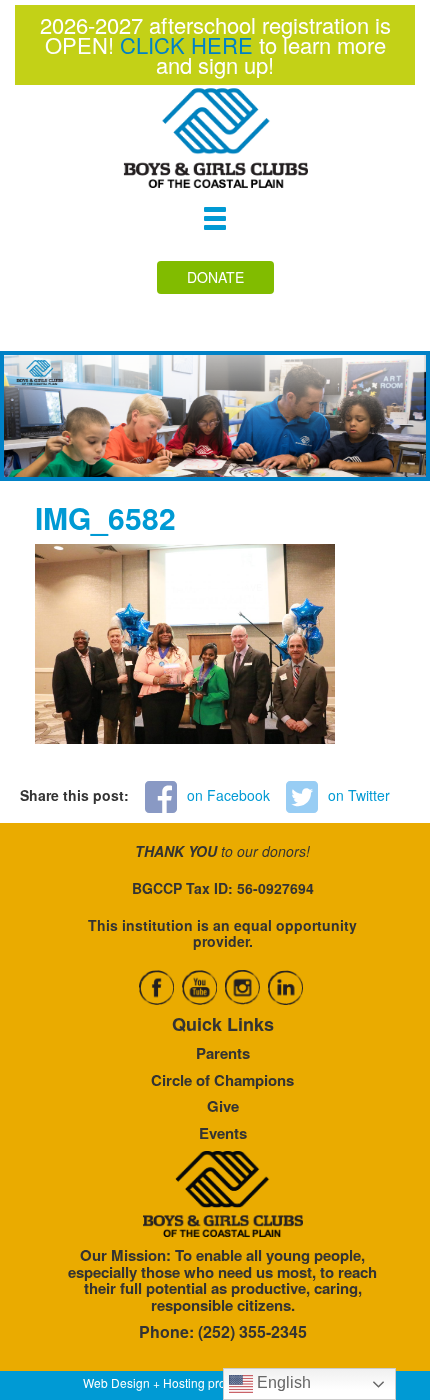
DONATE (215, 277)
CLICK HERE (186, 44)
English (282, 1382)
